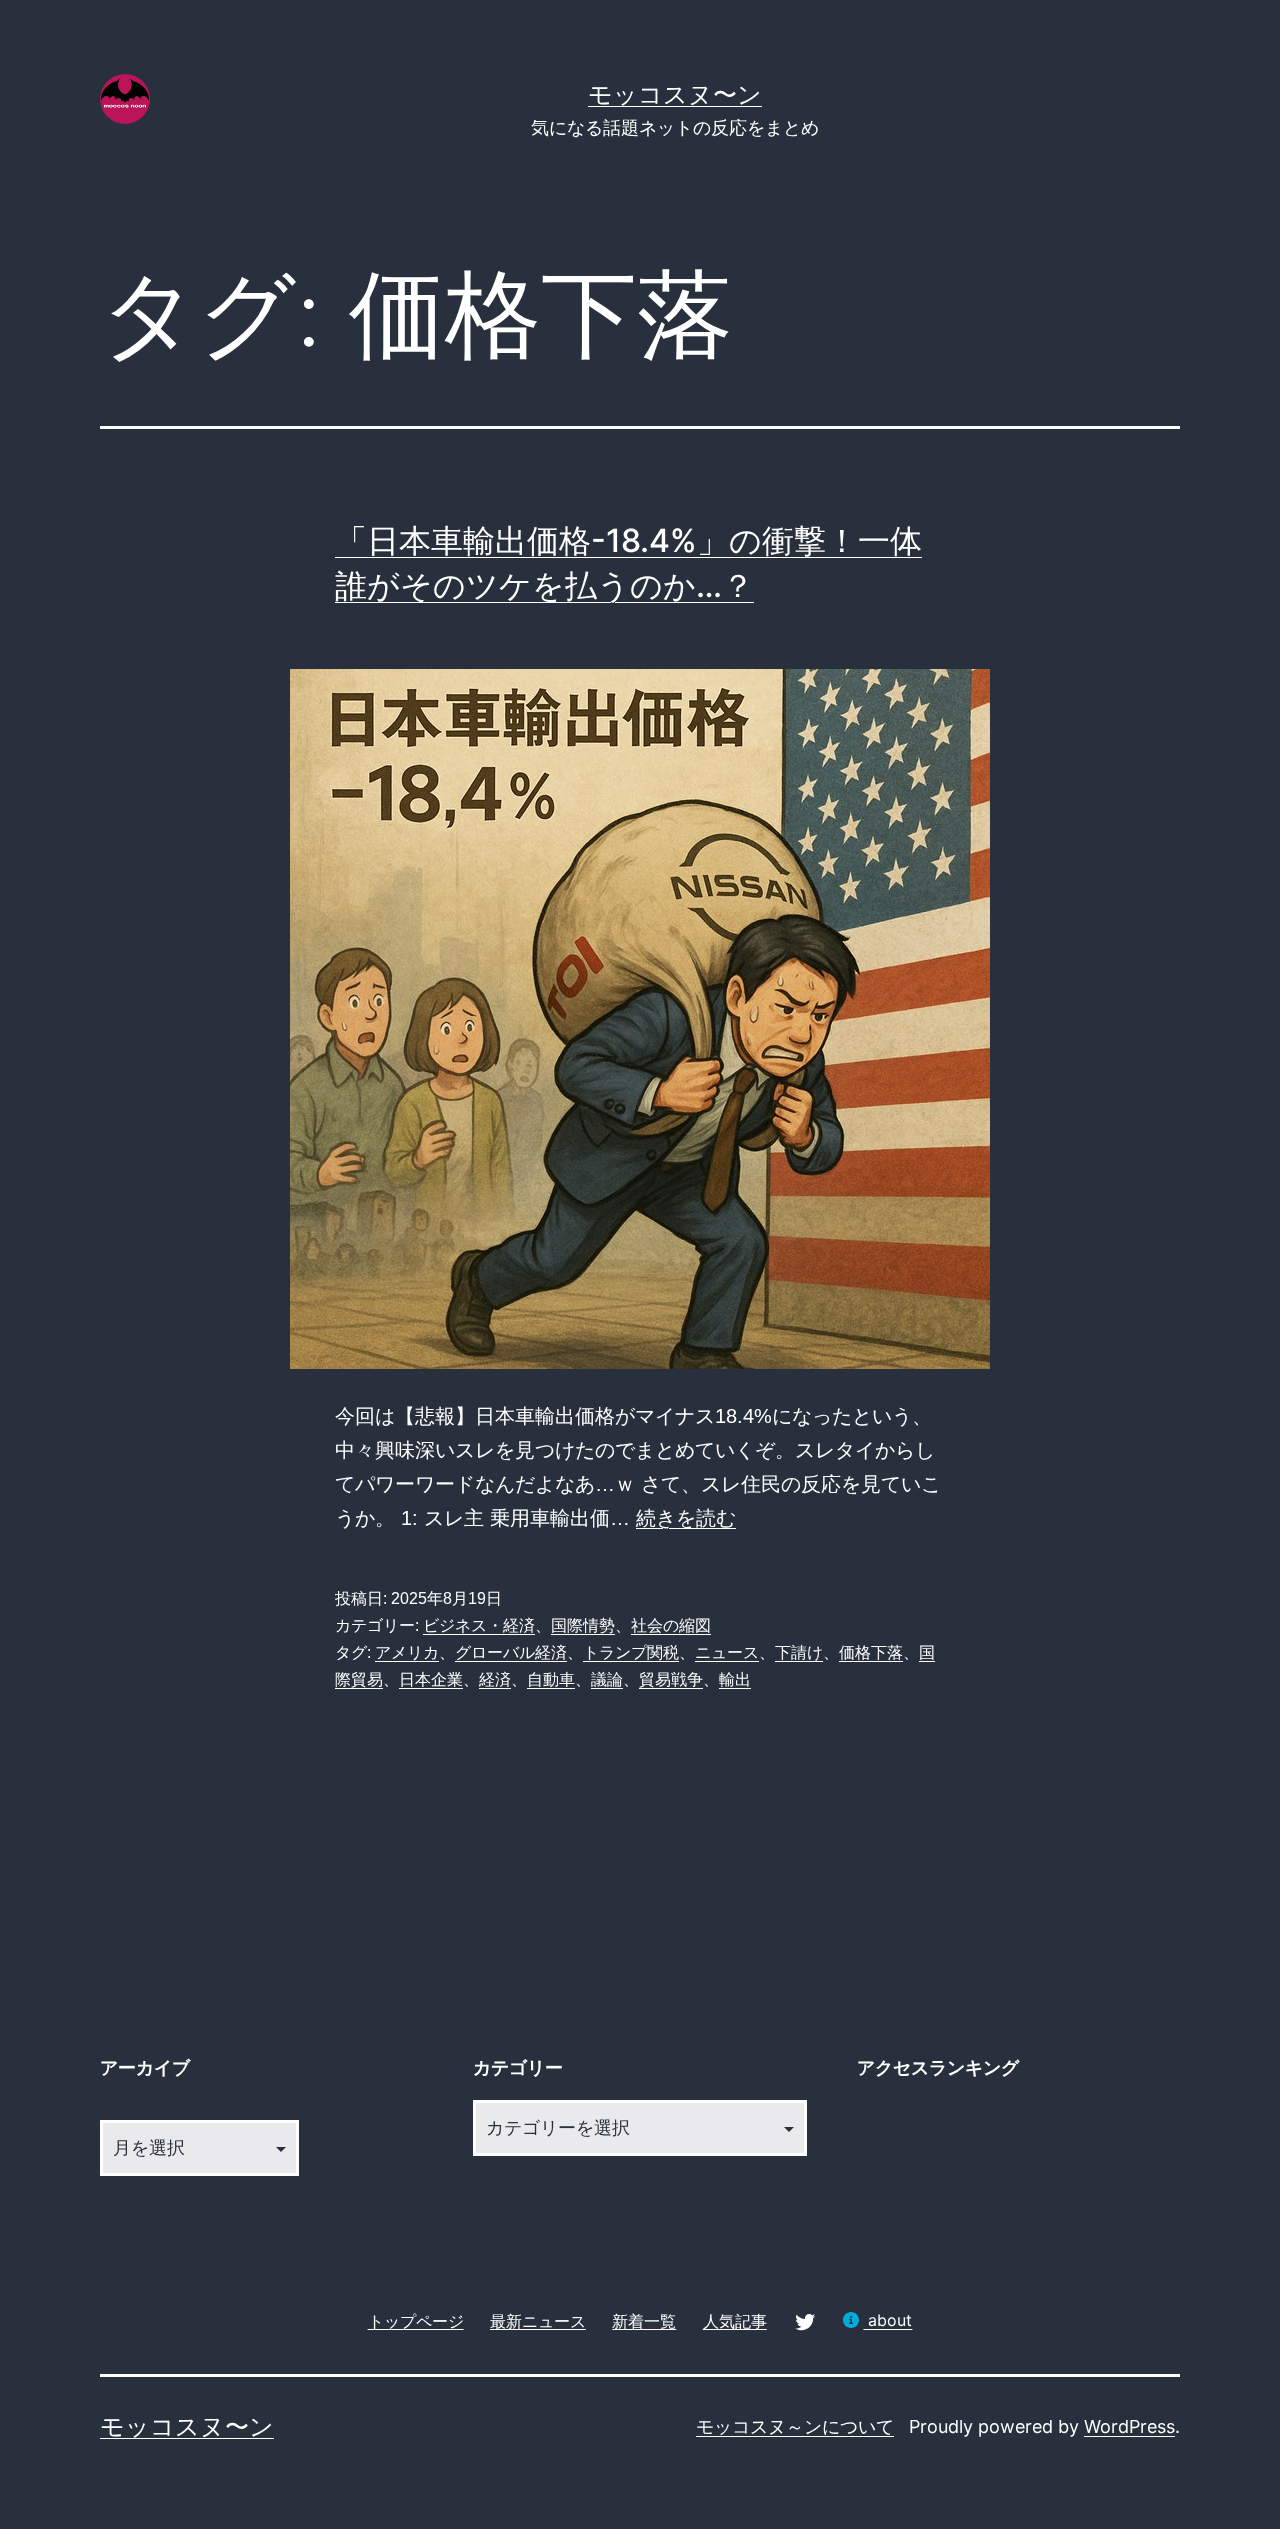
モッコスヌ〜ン (675, 94)
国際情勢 (583, 1625)
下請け (799, 1652)
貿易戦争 (671, 1679)
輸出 (735, 1679)
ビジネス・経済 (479, 1625)
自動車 (551, 1679)
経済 (495, 1679)
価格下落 (871, 1652)
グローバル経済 (511, 1652)
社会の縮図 (671, 1625)
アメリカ (407, 1652)
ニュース (727, 1652)
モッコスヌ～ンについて (795, 2426)
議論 (607, 1679)
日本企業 (431, 1679)
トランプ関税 (631, 1652)
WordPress (1129, 2426)
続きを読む (686, 1518)
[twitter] (805, 2320)
